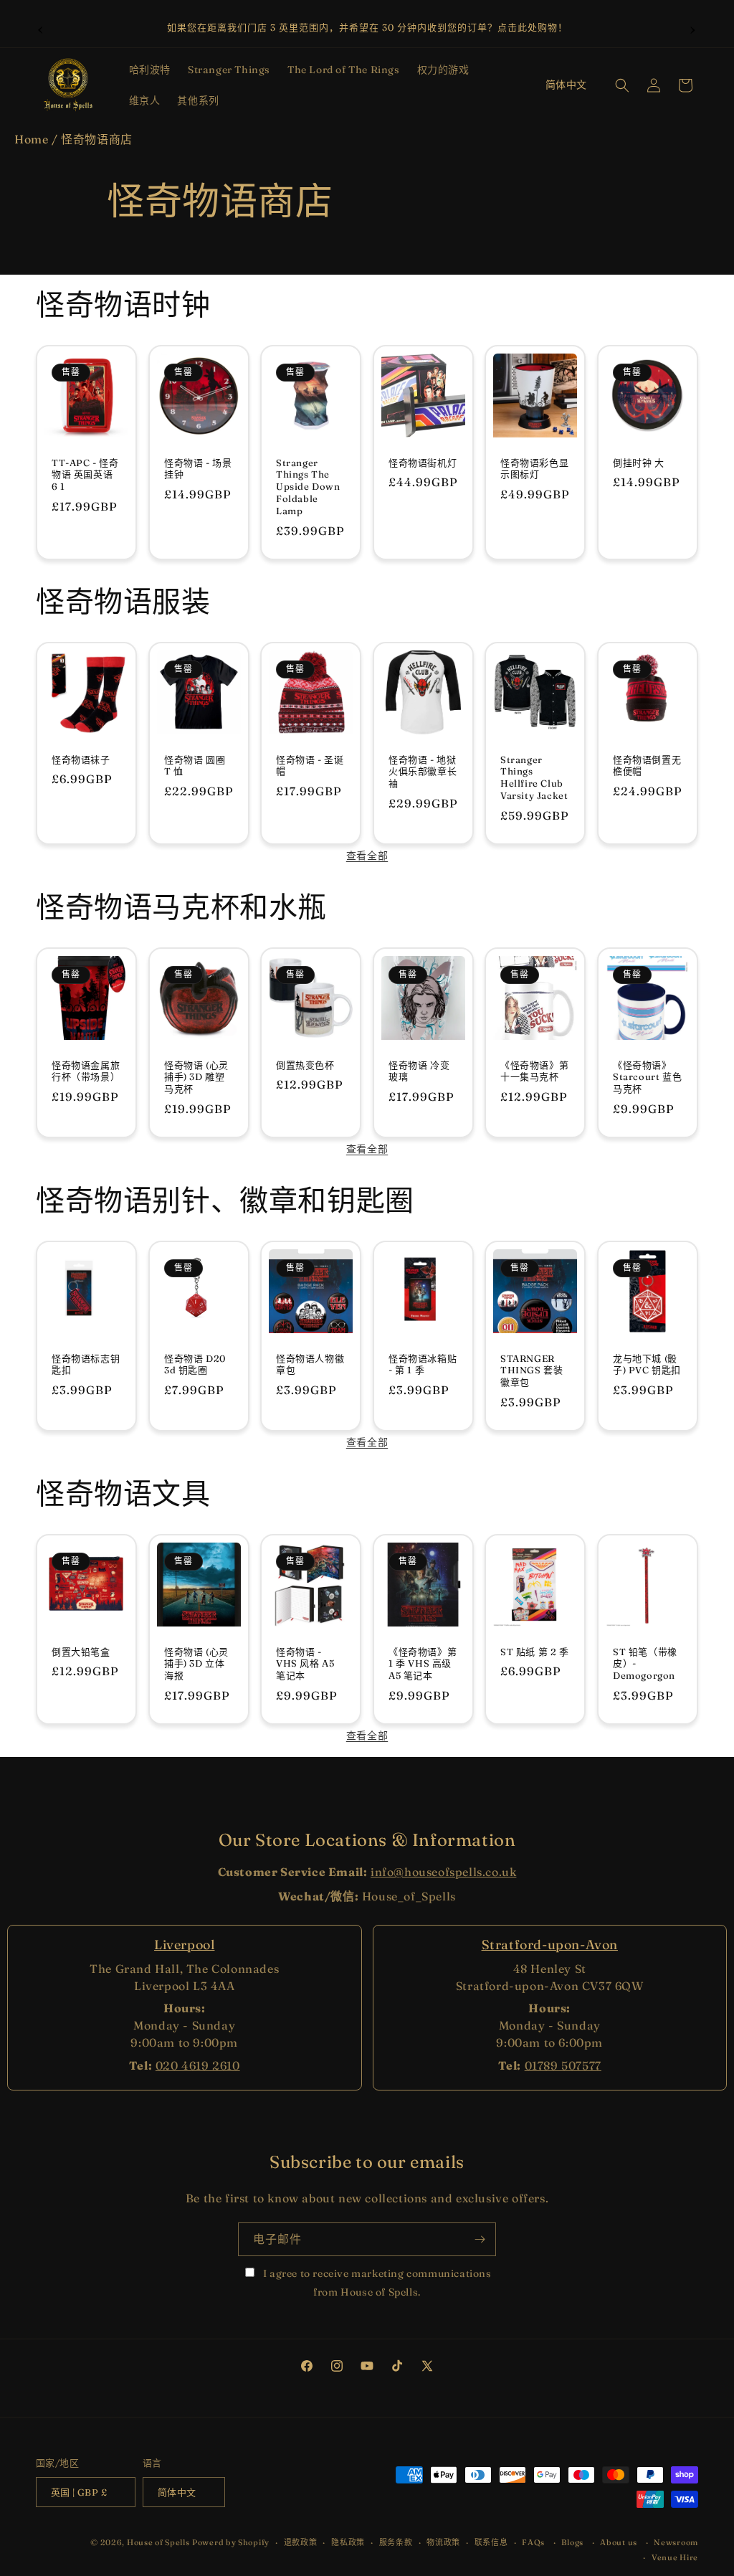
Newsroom (676, 2542)
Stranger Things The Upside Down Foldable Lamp (308, 486)
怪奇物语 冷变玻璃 (419, 1070)
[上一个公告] (41, 28)
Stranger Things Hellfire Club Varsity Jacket (534, 777)
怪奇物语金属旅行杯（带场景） (86, 1070)
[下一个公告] (693, 28)
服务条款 (396, 2542)
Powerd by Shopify (231, 2542)
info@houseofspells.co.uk (443, 1872)
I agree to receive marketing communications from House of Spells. (376, 2282)
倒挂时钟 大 (639, 462)
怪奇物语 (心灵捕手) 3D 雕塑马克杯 (196, 1076)
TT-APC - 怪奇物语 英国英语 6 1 (85, 474)
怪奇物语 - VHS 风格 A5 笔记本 (305, 1663)
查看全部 (367, 856)
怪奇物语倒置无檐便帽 (647, 765)
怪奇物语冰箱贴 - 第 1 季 (423, 1364)
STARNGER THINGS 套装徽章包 (532, 1370)
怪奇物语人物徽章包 (310, 1364)
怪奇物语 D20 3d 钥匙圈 (195, 1364)
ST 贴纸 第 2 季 (535, 1651)
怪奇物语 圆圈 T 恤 (195, 765)
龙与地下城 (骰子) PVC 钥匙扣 (647, 1364)
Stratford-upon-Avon (550, 1945)
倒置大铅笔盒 (81, 1651)
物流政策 (443, 2542)
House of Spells (158, 2542)
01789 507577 (563, 2065)
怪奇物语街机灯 (423, 462)
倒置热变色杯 (305, 1064)
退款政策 (301, 2542)
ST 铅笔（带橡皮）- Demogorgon (645, 1663)
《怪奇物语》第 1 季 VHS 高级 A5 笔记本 (423, 1663)
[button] (150, 70)
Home (31, 139)
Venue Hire (675, 2557)
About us (619, 2542)
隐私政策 (348, 2542)
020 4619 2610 (198, 2065)
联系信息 (491, 2542)
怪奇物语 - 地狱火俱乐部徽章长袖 (423, 771)
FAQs (533, 2542)
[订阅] (480, 2239)
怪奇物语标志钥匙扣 (86, 1364)
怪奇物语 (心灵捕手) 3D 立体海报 (196, 1663)
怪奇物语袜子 (81, 759)
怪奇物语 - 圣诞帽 (310, 765)
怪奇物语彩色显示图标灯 (534, 468)
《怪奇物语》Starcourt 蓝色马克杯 (647, 1076)
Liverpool (184, 1945)
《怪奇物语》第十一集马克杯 (534, 1070)
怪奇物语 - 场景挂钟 (198, 468)
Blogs (572, 2542)
